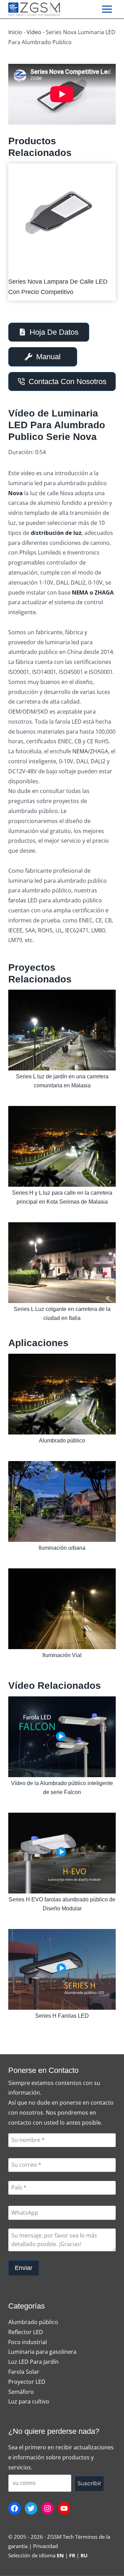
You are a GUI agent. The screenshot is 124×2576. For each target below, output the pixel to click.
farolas (17, 900)
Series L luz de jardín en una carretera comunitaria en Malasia (62, 1081)
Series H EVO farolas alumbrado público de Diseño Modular (62, 1904)
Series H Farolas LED (62, 2016)
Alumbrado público (62, 1441)
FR (72, 2555)
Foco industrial (28, 2342)
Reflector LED (26, 2332)
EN (60, 2555)
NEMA (80, 751)
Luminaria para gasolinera (42, 2352)
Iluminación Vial (62, 1655)
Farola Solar (24, 2372)
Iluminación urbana (62, 1548)
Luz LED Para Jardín (33, 2362)
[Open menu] (107, 9)
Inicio (15, 32)
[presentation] (59, 216)
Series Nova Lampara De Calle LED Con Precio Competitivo (58, 287)
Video (34, 32)
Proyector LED (27, 2382)
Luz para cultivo (29, 2401)
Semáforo (21, 2392)
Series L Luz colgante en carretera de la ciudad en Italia (62, 1314)
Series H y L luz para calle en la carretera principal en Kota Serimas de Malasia (62, 1197)
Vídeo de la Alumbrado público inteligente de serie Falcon (62, 1788)
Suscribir (89, 2483)
